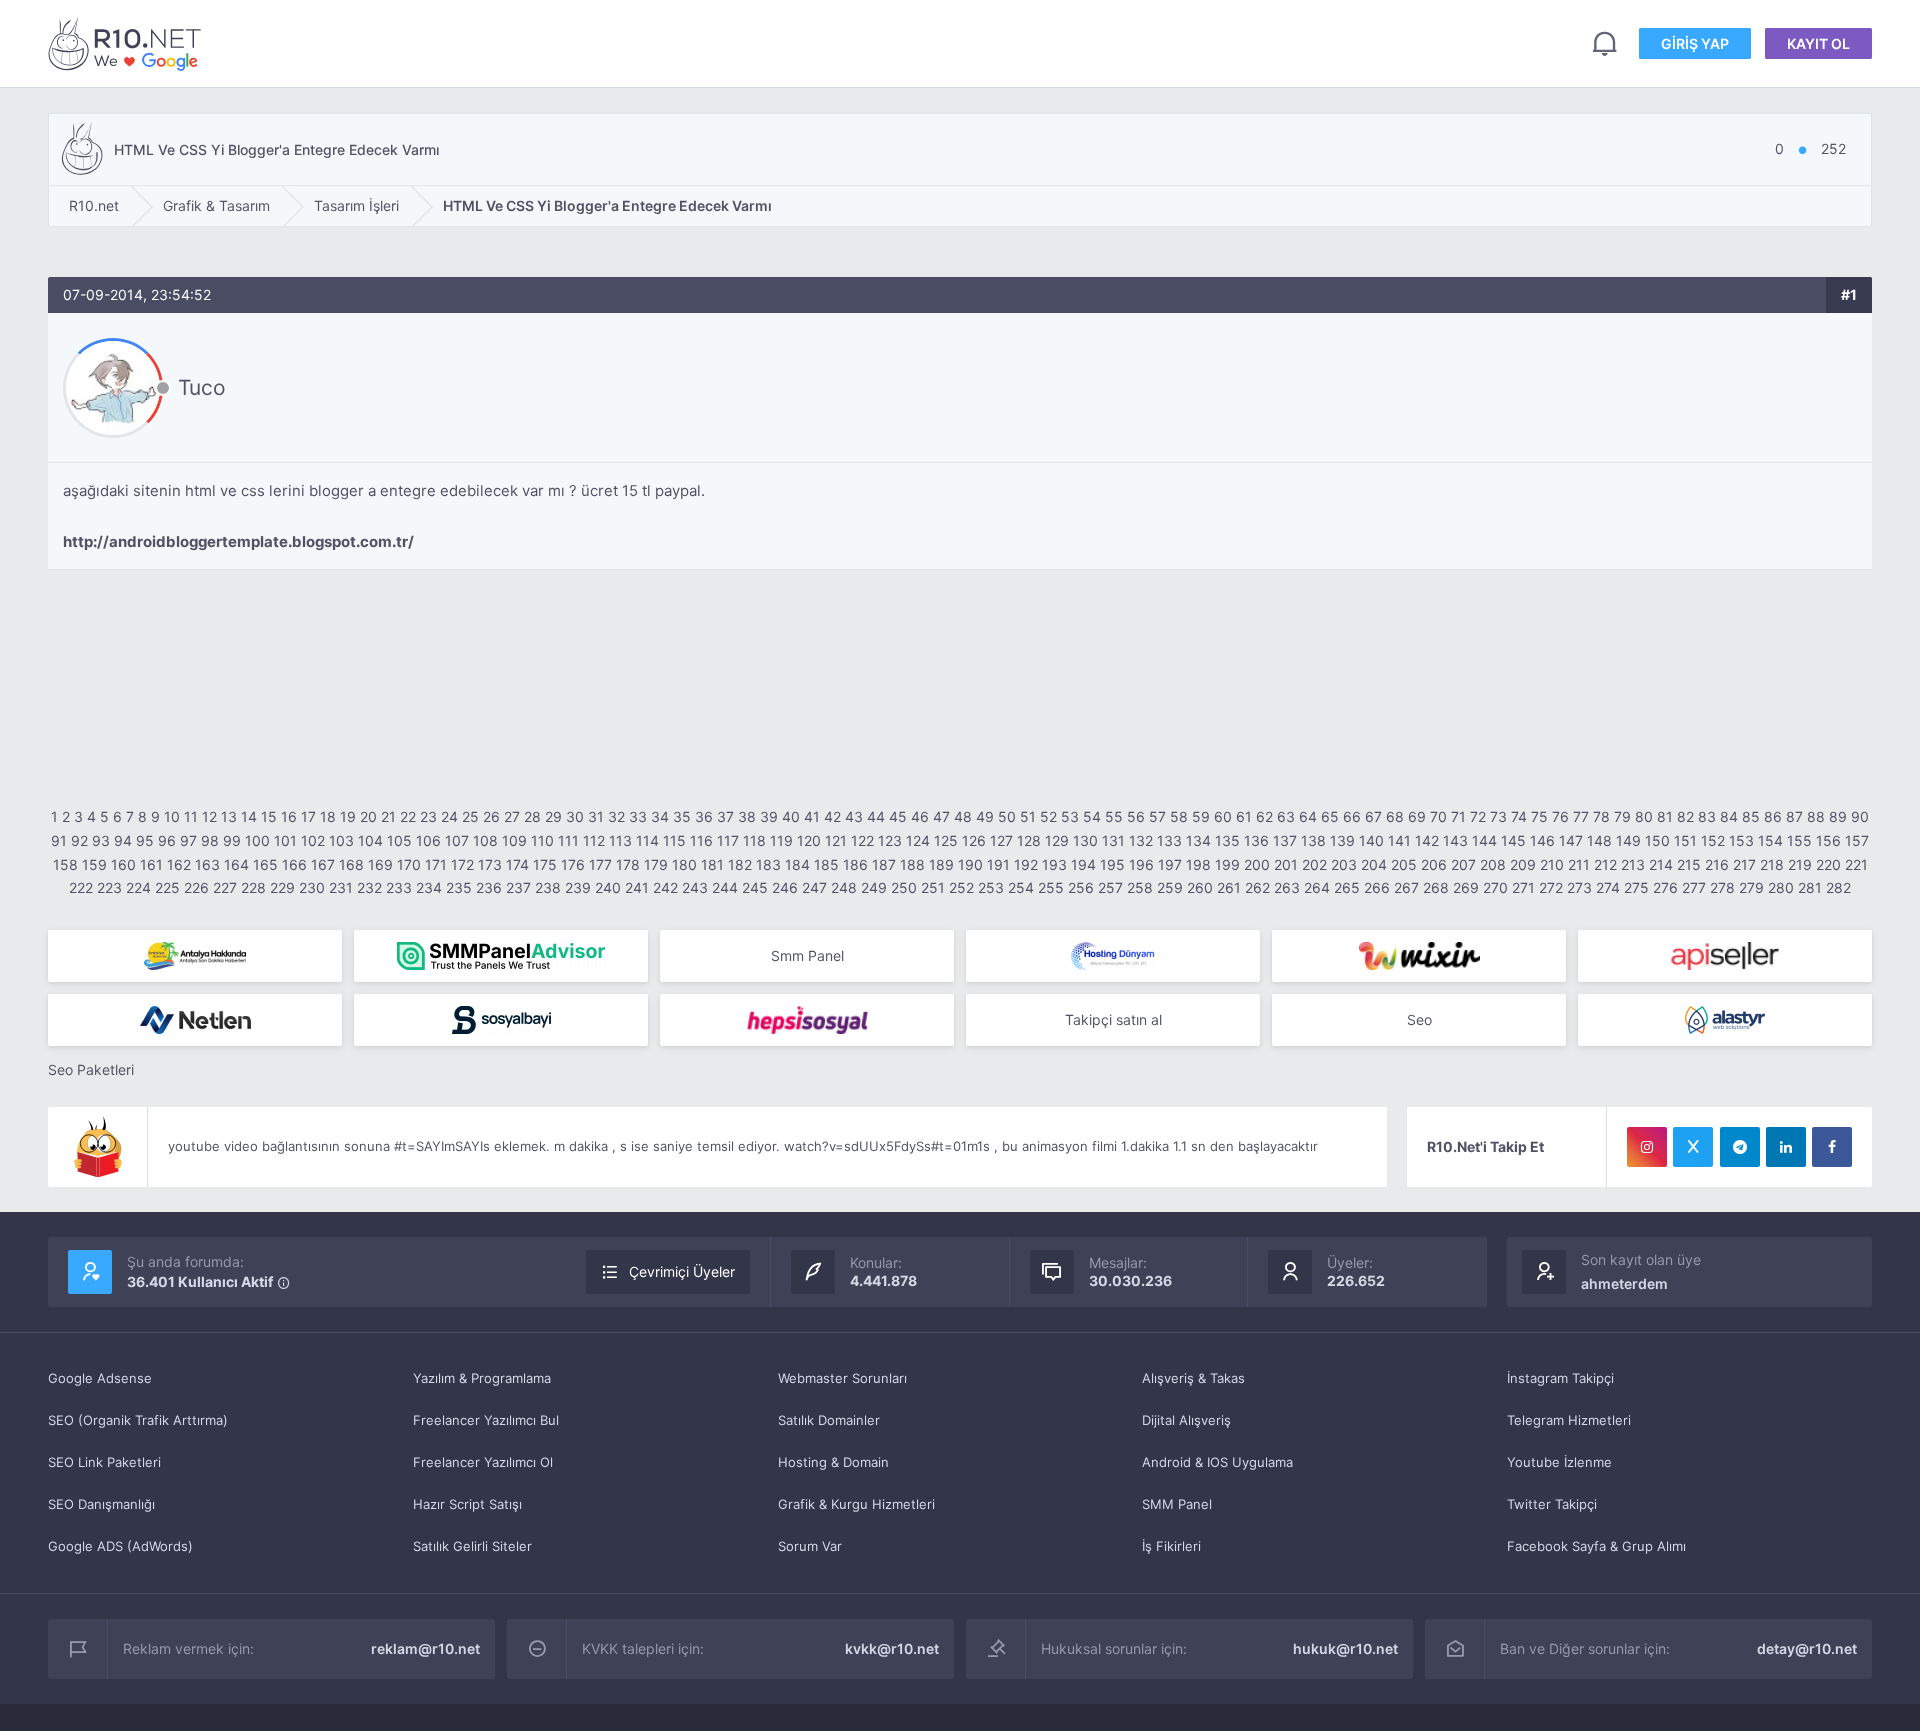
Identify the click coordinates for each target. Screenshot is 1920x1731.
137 (1285, 840)
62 (1264, 816)
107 (457, 840)
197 (1170, 864)
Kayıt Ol (1818, 43)
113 (620, 840)
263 (1287, 887)
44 (876, 816)
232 (369, 887)
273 (1579, 887)
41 (812, 816)
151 (1685, 840)
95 (145, 840)
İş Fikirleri (1171, 1546)
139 (1342, 840)
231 (341, 887)
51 (1028, 816)
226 (196, 887)
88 (1816, 816)
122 (862, 840)
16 (289, 816)
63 (1286, 816)
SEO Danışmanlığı (101, 1504)
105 (399, 840)
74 (1519, 816)
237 (518, 887)
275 (1636, 887)
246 (785, 887)
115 (674, 840)
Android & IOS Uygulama (1217, 1462)
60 (1223, 816)
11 (191, 816)
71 (1458, 816)
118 (754, 840)
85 (1751, 816)
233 (399, 887)
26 (491, 816)
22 (408, 816)
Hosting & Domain (833, 1462)
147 (1571, 840)
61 (1244, 816)
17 (308, 816)
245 (755, 887)
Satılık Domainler (829, 1420)
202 (1314, 864)
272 (1551, 887)
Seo (1419, 1019)
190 (970, 864)
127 (1001, 840)
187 (884, 864)
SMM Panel (1177, 1504)
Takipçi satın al (1113, 1019)
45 (898, 816)
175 (545, 864)
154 (1770, 840)
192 (1026, 864)
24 (449, 816)
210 (1552, 864)
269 (1466, 887)
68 (1395, 816)
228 (253, 887)
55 (1114, 816)
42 (832, 816)
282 (1838, 887)
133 (1169, 840)
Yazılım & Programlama (482, 1378)
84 (1729, 816)
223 (109, 887)
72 (1478, 816)
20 (368, 816)
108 (485, 840)
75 (1539, 816)
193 (1054, 864)
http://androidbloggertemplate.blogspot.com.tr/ (238, 541)
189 (941, 864)
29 (553, 816)
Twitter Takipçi (1552, 1504)
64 (1308, 816)
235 (459, 887)
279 (1751, 887)
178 (628, 864)
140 (1371, 840)
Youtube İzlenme (1559, 1462)
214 (1661, 864)
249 (874, 887)
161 (151, 864)
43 (854, 816)
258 (1140, 887)
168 (351, 864)
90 (1860, 816)
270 (1495, 887)
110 (542, 840)
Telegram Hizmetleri (1569, 1420)
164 (236, 864)
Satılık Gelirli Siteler (472, 1546)
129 (1057, 840)
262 (1257, 887)
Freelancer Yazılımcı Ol (483, 1462)
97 (188, 840)
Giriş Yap (1695, 43)
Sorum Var (810, 1546)
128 (1029, 840)
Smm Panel (807, 955)
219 (1800, 864)
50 (1007, 816)
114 (647, 840)
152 (1713, 840)
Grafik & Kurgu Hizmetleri (856, 1504)
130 (1085, 840)
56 (1136, 816)
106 (428, 840)
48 (963, 816)
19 (348, 816)
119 (781, 840)
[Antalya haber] (195, 956)
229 (282, 887)
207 (1463, 864)
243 (695, 887)
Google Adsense (100, 1378)
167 (323, 864)
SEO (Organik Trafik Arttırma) (138, 1420)
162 (179, 864)
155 (1799, 840)
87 (1794, 816)
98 (210, 840)
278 (1722, 887)
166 (294, 864)
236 (489, 887)
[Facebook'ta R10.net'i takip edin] (1832, 1147)
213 (1633, 864)
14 (249, 816)
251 (933, 887)
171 (436, 864)
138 (1313, 840)
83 (1707, 816)
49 (985, 816)
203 (1344, 864)
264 (1317, 887)
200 (1257, 864)
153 (1741, 840)
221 (1856, 864)
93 (101, 840)
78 (1601, 816)
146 (1542, 840)
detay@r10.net (1807, 1648)
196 (1141, 864)
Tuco (202, 387)
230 (312, 887)
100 (257, 840)
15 (269, 816)
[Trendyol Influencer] (1419, 956)
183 (768, 864)
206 (1434, 864)
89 (1838, 816)
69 (1417, 816)
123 (890, 840)
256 (1081, 887)
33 (638, 816)
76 (1560, 816)
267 (1406, 887)
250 (904, 887)
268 (1436, 887)
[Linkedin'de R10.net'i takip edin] (1786, 1147)
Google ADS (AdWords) (120, 1546)
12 (209, 816)
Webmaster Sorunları (842, 1378)
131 (1113, 840)
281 (1810, 887)
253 (991, 887)
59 (1201, 816)
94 (123, 840)
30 (575, 816)
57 (1157, 816)
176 (573, 864)
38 (747, 816)
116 (701, 840)
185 (826, 864)
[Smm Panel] (1725, 956)
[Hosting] (1113, 956)
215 (1689, 864)
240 (608, 887)
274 (1608, 887)
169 (380, 864)
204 (1374, 864)
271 (1523, 887)
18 (328, 816)
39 (769, 816)
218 (1772, 864)
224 (138, 887)
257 (1110, 887)
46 (920, 816)
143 (1455, 840)
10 (172, 816)
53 (1070, 816)
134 (1198, 840)
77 (1581, 816)
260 (1200, 887)
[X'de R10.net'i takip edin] (1693, 1147)
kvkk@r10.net (892, 1648)
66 (1352, 816)
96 (167, 840)
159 (94, 864)
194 (1083, 864)
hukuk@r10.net (1345, 1648)
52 (1048, 816)
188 (912, 864)
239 (578, 887)
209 (1523, 864)
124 (918, 840)
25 (470, 816)
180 (684, 864)
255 (1051, 887)
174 (517, 864)
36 (704, 816)
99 (232, 840)
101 (285, 840)
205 (1404, 864)
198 (1198, 864)
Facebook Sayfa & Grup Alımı (1596, 1546)
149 (1628, 840)
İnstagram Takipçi (1560, 1378)
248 (844, 887)
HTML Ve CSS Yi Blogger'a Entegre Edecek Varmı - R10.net (128, 43)
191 (998, 864)
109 (514, 840)
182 (740, 864)
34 (660, 816)
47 (941, 816)
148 (1599, 840)
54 (1092, 816)
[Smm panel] (501, 956)
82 (1685, 816)
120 (809, 840)
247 (814, 887)
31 (596, 816)
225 (167, 887)
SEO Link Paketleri (104, 1462)
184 (797, 864)
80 (1644, 816)
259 (1170, 887)
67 (1373, 816)
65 (1330, 816)
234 (429, 887)
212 (1605, 864)
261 (1229, 887)
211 (1579, 864)
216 (1717, 864)
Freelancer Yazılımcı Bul (486, 1420)
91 (59, 840)
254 (1021, 887)
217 (1744, 864)
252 (961, 887)
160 (123, 864)
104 (370, 840)
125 (946, 840)
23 (428, 816)
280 (1781, 887)
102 (313, 840)
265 (1347, 887)
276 (1665, 887)
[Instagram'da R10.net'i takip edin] (1647, 1147)
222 (81, 887)
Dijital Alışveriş (1186, 1420)
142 (1427, 840)
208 (1493, 864)
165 (265, 864)
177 (600, 864)
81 (1665, 816)
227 (225, 887)
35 (682, 816)
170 (409, 864)
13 (229, 816)
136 (1256, 840)
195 (1112, 864)
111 (568, 840)
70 (1438, 816)
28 (532, 816)
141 (1399, 840)
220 (1828, 864)
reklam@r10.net (425, 1648)
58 (1179, 816)
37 (725, 816)
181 (712, 864)
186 (855, 864)
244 (725, 887)
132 (1141, 840)
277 (1694, 887)
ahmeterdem (1624, 1283)
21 (388, 816)
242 (665, 887)
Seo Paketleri (91, 1069)
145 (1513, 840)
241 (637, 887)
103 (341, 840)
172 (462, 864)
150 (1657, 840)
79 (1622, 816)
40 (791, 816)
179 (656, 864)
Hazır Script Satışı (467, 1504)
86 (1773, 816)
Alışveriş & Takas (1193, 1378)
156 (1828, 840)
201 (1286, 864)
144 (1484, 840)
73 (1498, 816)
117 (728, 840)
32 (616, 816)
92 (79, 840)
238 (548, 887)
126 (974, 840)
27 (512, 816)
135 (1227, 840)
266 (1377, 887)
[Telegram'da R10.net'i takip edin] (1740, 1147)
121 (836, 840)
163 (207, 864)
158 (65, 864)
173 (490, 864)
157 (1857, 840)
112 (594, 840)
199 (1227, 864)
